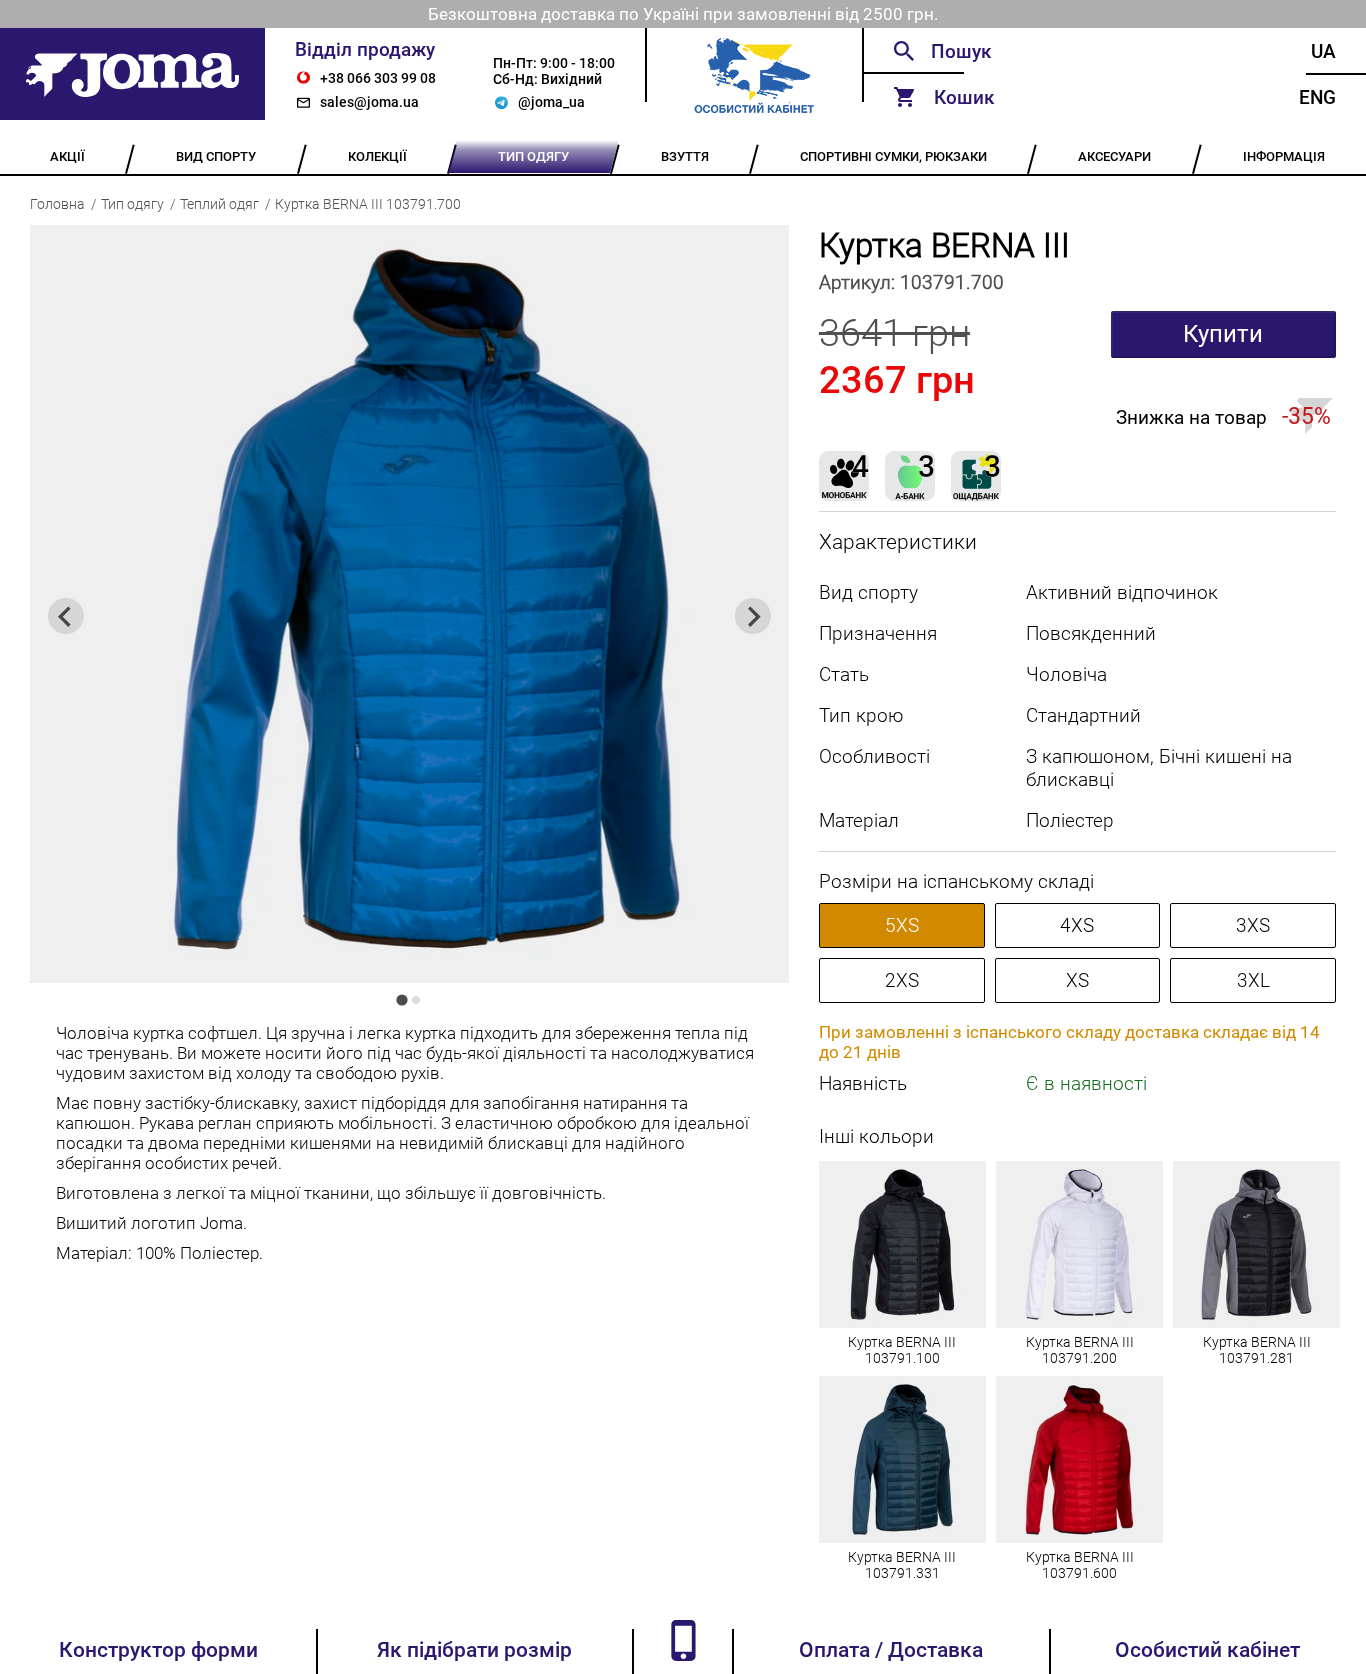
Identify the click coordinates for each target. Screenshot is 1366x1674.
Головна (57, 204)
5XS (902, 925)
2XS (902, 980)
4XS (1077, 925)
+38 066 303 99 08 (378, 78)
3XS (1253, 925)
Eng (1317, 97)
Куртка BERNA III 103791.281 (1257, 1350)
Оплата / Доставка (891, 1650)
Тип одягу (132, 204)
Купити (1223, 334)
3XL (1253, 980)
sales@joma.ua (369, 102)
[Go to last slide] (66, 616)
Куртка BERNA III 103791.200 (1080, 1350)
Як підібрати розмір (474, 1650)
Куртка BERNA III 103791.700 (368, 204)
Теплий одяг (219, 204)
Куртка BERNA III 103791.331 (902, 1565)
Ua (1323, 51)
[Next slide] (753, 616)
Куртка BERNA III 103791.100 (902, 1350)
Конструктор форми (158, 1650)
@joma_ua (551, 102)
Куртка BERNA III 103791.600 (1080, 1565)
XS (1077, 980)
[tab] (402, 1000)
